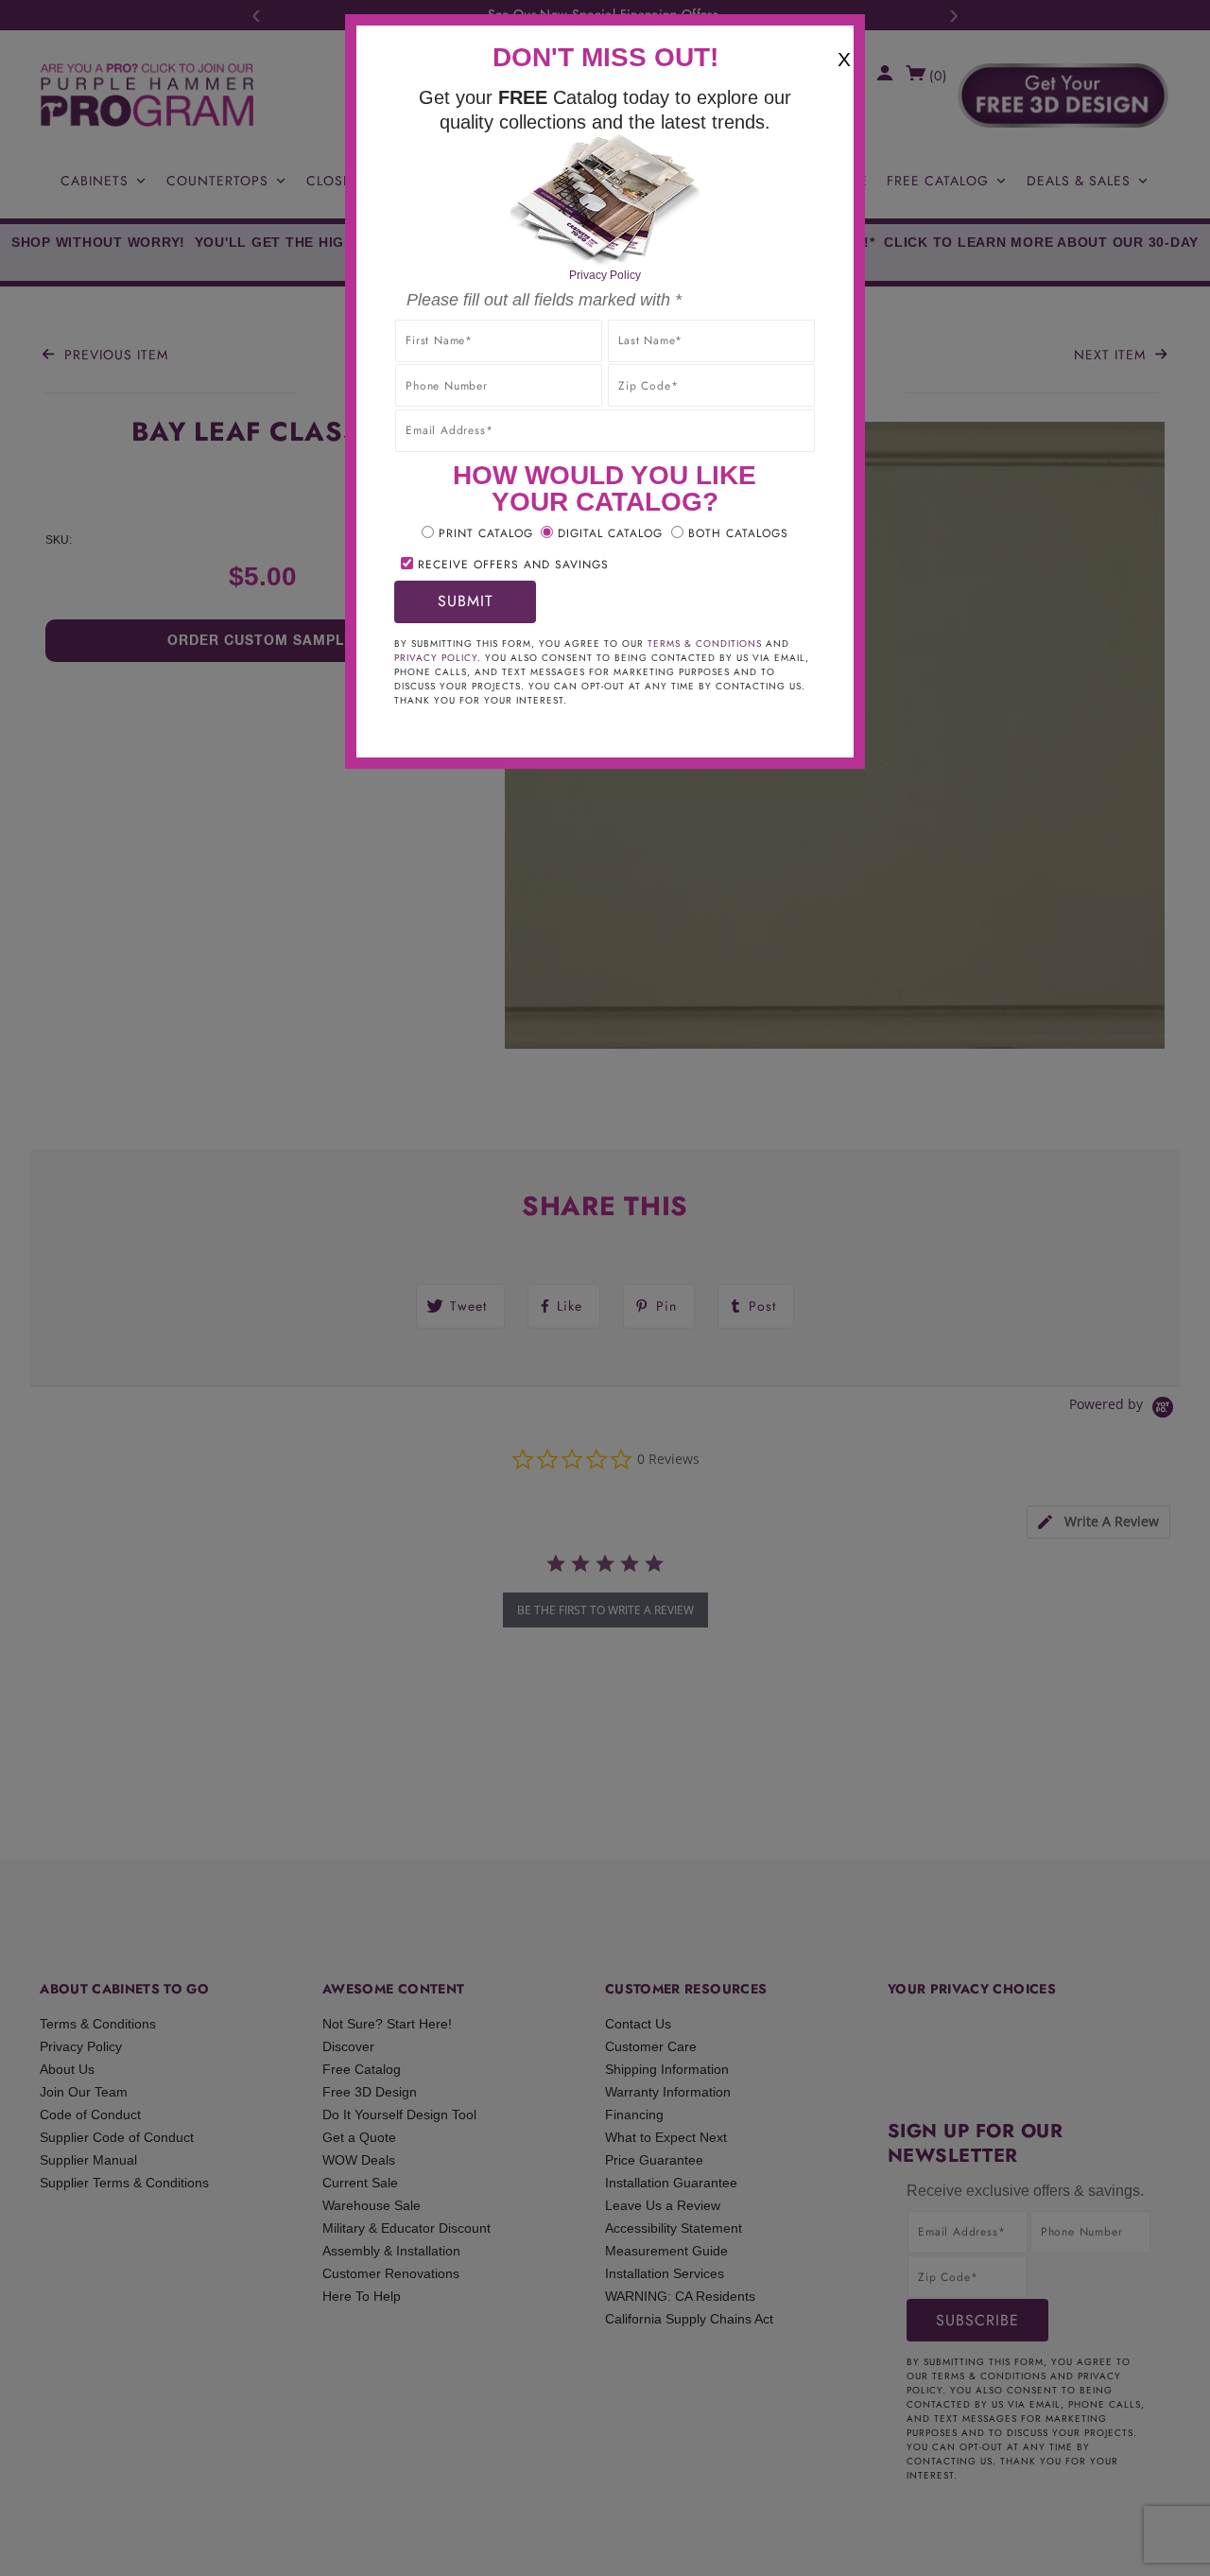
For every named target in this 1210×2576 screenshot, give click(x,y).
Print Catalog (486, 533)
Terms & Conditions (705, 644)
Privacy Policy (605, 275)
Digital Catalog (610, 533)
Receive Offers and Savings (513, 565)
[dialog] (605, 1288)
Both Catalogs (738, 533)
